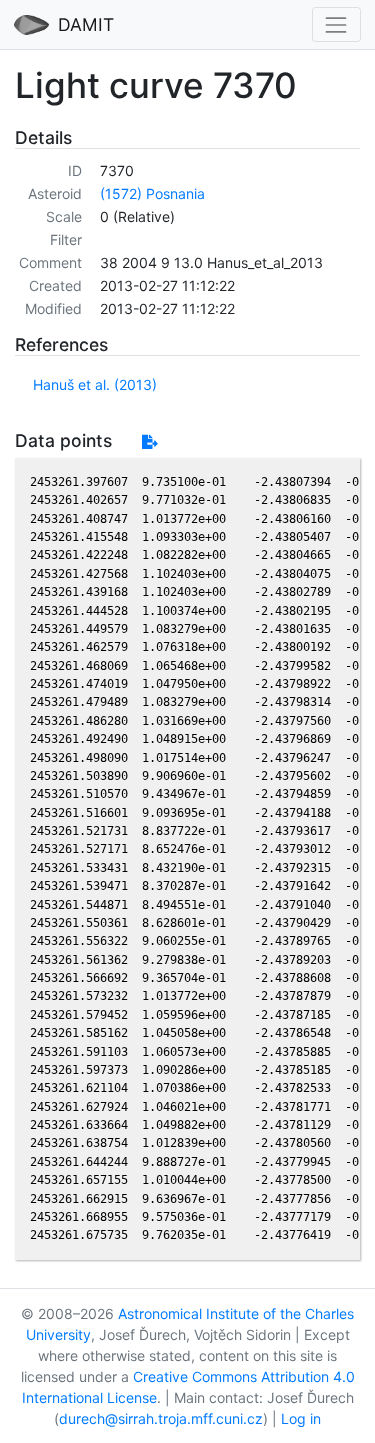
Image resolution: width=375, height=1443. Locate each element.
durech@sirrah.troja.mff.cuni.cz (161, 1418)
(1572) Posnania (152, 193)
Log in (301, 1418)
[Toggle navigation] (336, 24)
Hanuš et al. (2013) (95, 384)
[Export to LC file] (149, 441)
